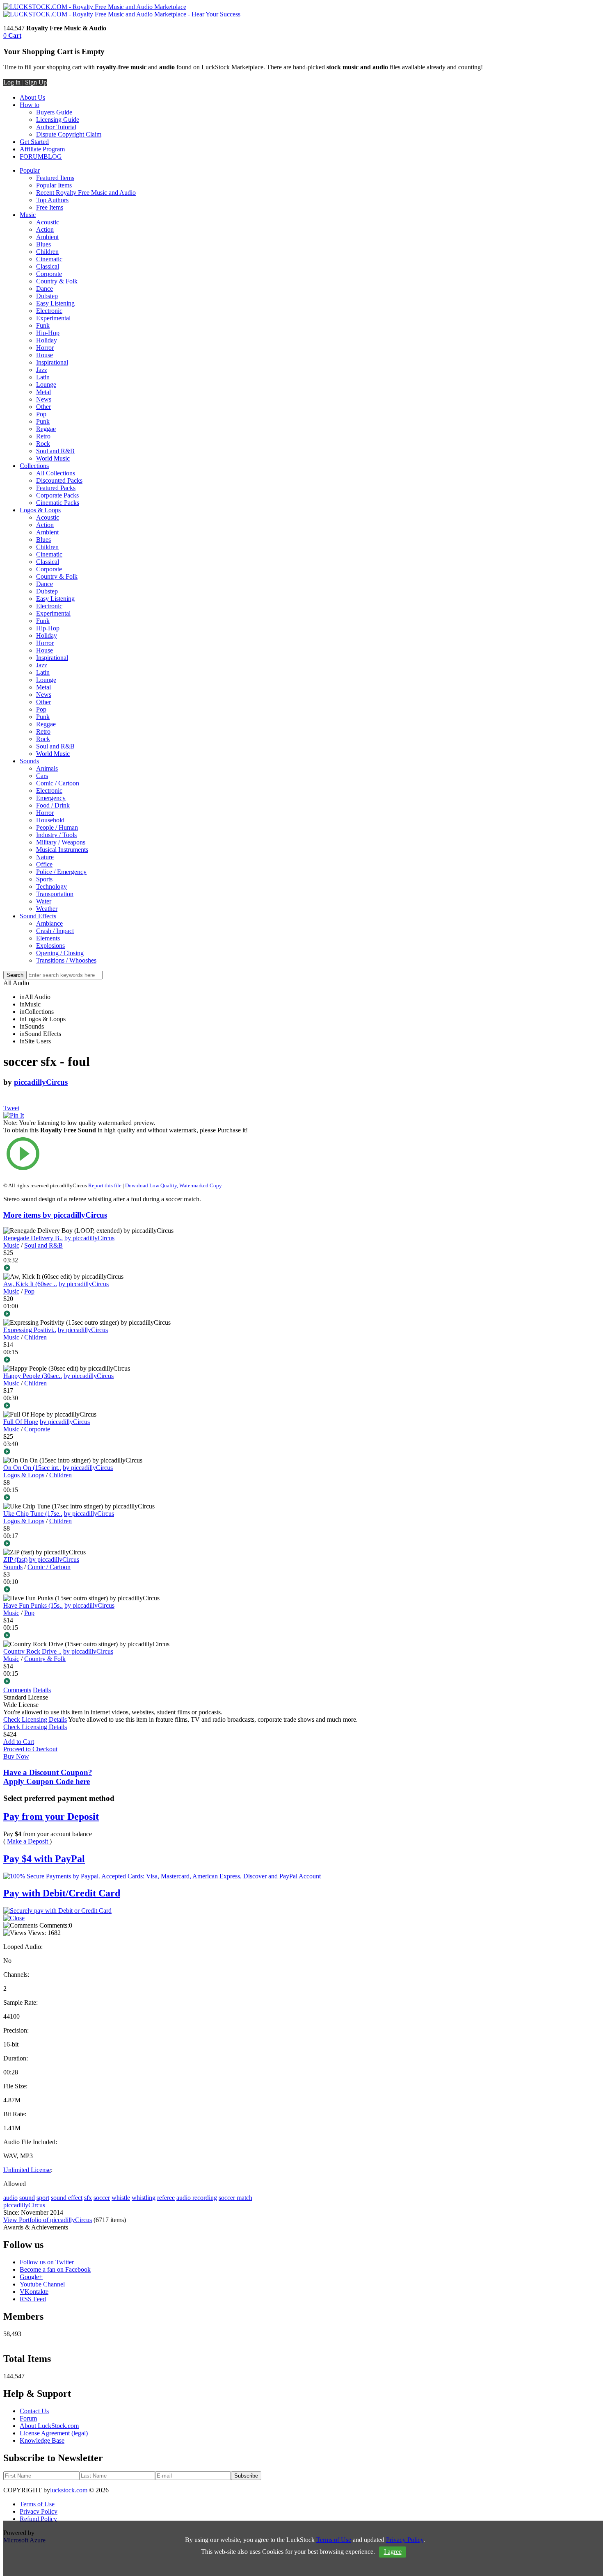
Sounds (29, 761)
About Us (32, 97)
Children (47, 252)
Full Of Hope (21, 1422)
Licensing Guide (58, 120)
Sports (44, 879)
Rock (43, 444)
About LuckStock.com (49, 2426)
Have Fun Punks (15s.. (33, 1605)
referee (166, 2198)
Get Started (34, 142)
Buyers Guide (54, 112)
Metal (43, 392)
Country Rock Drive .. (32, 1651)
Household (50, 820)
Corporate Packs (57, 495)
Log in (12, 82)
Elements (48, 938)
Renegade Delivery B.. (33, 1238)
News (44, 399)
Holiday (47, 340)
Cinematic (49, 259)
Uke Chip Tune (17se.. (33, 1514)
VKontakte (34, 2292)
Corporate (49, 274)
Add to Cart (19, 1742)
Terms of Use (37, 2504)
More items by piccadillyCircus (55, 1215)
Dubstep (47, 296)
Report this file (105, 1185)
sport (43, 2198)
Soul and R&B (55, 451)
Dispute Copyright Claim (69, 134)
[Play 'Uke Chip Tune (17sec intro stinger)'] (129, 1544)
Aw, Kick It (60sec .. (30, 1284)
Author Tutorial (56, 127)
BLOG (53, 156)
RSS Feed (33, 2299)
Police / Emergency (61, 872)
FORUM (32, 156)
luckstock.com (69, 2490)
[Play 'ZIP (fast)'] (129, 1590)
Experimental (53, 318)
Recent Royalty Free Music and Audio (86, 193)
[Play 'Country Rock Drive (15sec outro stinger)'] (129, 1682)
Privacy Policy (39, 2511)
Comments (17, 1690)
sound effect (67, 2198)
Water (44, 901)
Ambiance (49, 923)
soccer (102, 2198)
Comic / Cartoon (58, 783)
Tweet (11, 1108)
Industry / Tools (56, 835)
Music (28, 215)
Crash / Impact (55, 931)
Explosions (50, 946)
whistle (121, 2198)
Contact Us (34, 2411)
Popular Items (54, 185)
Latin (43, 377)
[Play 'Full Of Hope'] (129, 1452)
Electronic (49, 311)
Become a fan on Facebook (55, 2269)
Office (44, 864)
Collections (34, 466)
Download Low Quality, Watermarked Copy (174, 1185)
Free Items (50, 207)
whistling (144, 2198)
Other (43, 407)
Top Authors (52, 200)
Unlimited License (27, 2170)
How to (30, 105)
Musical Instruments (62, 850)
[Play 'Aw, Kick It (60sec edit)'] (129, 1314)
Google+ (31, 2277)
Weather (47, 909)
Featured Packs (56, 488)
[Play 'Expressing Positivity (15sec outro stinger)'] (129, 1360)
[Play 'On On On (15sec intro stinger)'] (129, 1498)
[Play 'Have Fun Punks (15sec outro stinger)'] (129, 1636)
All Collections (56, 473)
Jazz (42, 370)
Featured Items (55, 178)
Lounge (46, 384)
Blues (43, 244)
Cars (42, 776)
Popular (30, 170)
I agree (393, 2552)
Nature (45, 857)
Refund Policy (38, 2519)
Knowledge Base (42, 2440)
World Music (53, 458)
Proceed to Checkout (30, 1749)
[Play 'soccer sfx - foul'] (129, 1155)
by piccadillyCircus (89, 1238)
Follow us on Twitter (47, 2262)
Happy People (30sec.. (33, 1376)
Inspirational (52, 362)
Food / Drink (53, 805)
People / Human (57, 827)
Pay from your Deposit (51, 1816)
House (45, 355)
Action (45, 229)
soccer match (235, 2198)
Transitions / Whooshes (66, 960)
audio (10, 2198)
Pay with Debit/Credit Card (62, 1893)
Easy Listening (55, 303)
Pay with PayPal (44, 1859)
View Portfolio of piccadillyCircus (48, 2220)
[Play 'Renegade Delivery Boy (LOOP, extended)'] (129, 1269)
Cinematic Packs (58, 503)
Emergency (51, 798)
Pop (41, 414)
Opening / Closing (60, 953)
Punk (43, 421)
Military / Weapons (61, 842)
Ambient (47, 237)
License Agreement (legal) (54, 2433)
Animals (47, 768)
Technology (51, 886)
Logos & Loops (40, 510)
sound (27, 2198)
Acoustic (48, 222)
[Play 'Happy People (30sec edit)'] (129, 1406)
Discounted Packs (59, 480)
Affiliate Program (42, 149)
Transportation (55, 894)
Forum (28, 2418)
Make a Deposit (28, 1841)
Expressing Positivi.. (30, 1330)
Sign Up (36, 82)
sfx (88, 2198)
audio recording (197, 2198)
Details (42, 1690)
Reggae (46, 429)
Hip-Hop (48, 333)
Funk (43, 325)
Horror (45, 348)
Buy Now (16, 1756)
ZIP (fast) (15, 1560)
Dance (45, 289)
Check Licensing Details (35, 1719)
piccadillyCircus (41, 1082)
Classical (48, 266)
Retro (43, 436)
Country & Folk (57, 281)
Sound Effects (38, 916)
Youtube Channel (42, 2284)
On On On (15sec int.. (32, 1468)
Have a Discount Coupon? (48, 1777)
